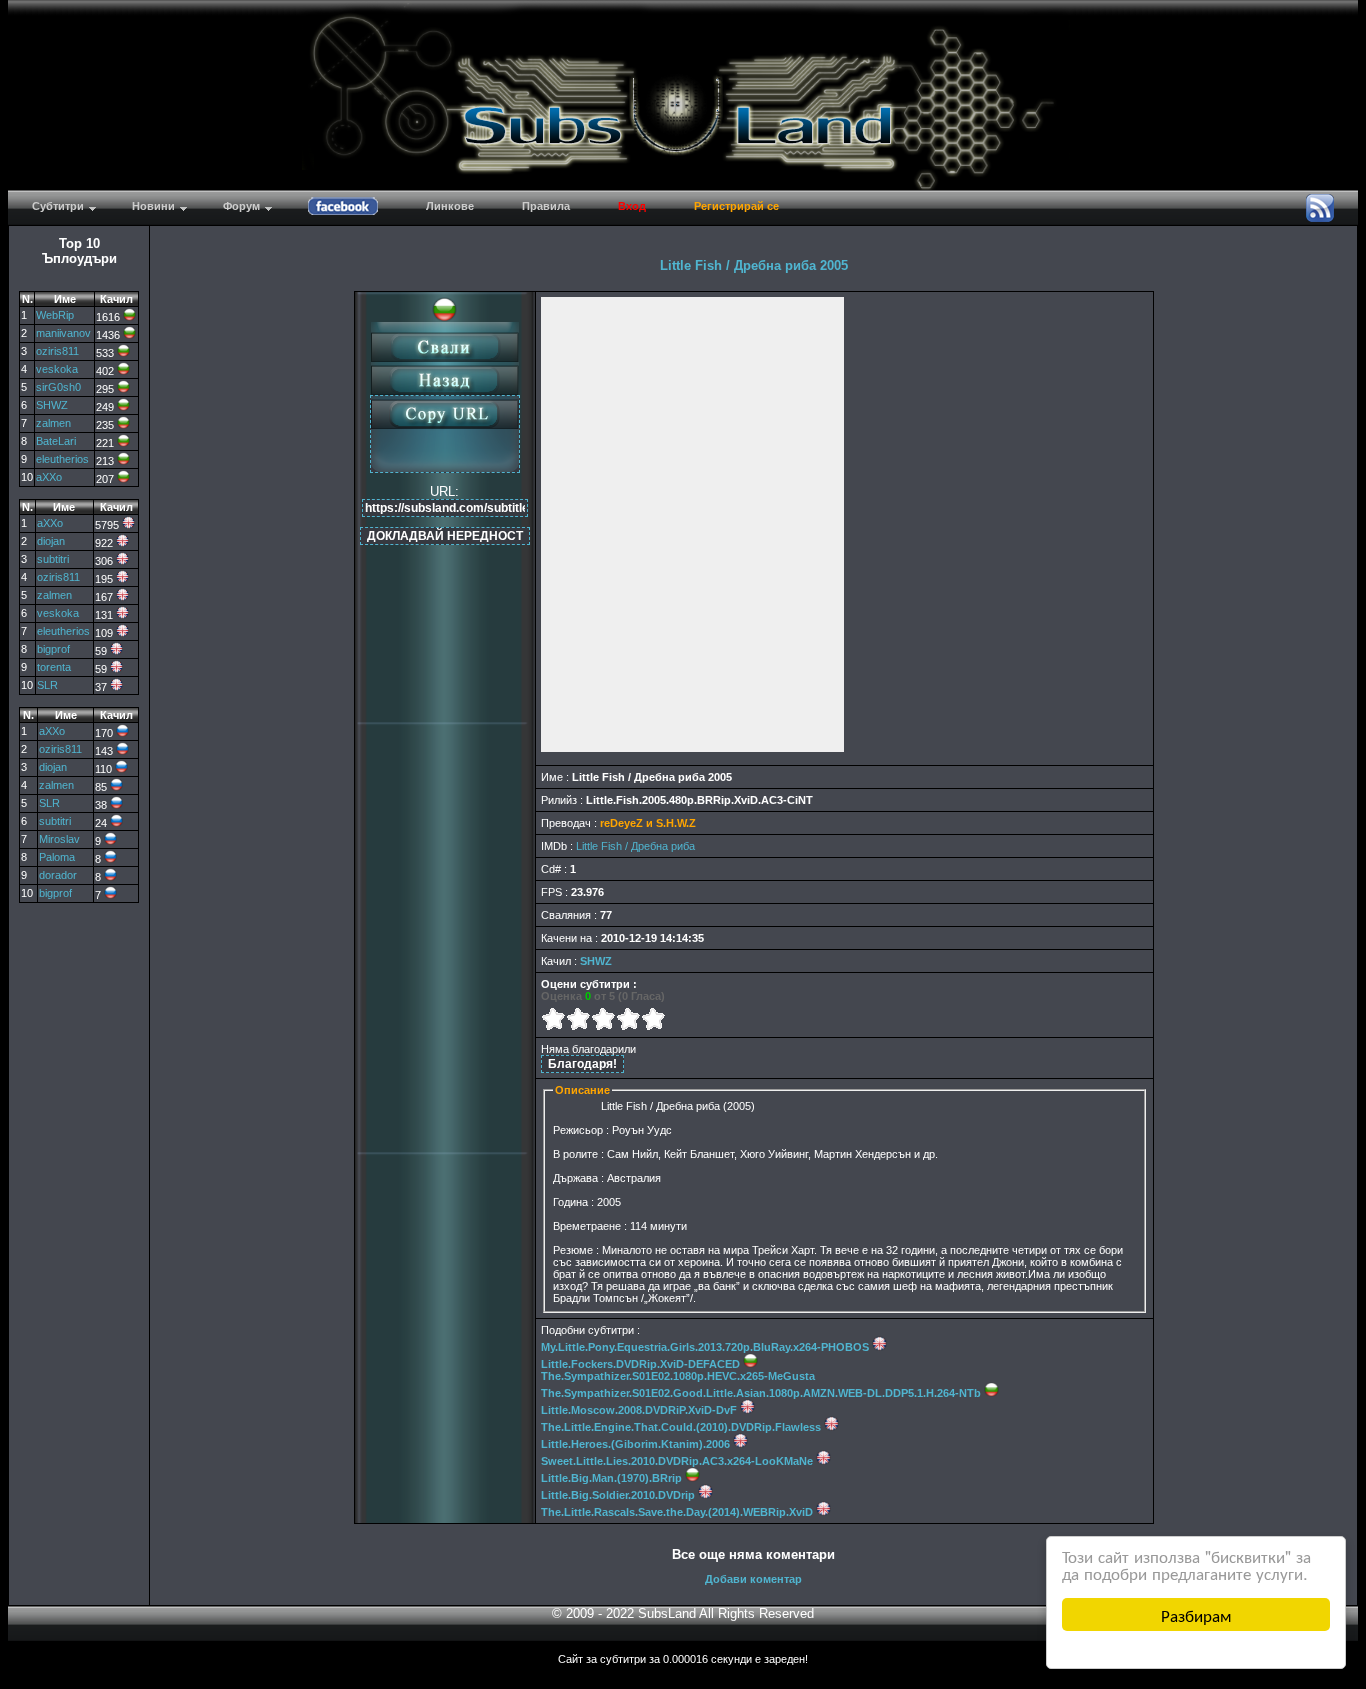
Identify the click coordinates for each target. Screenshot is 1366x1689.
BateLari (56, 441)
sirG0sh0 (58, 387)
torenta (54, 667)
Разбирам (1196, 1614)
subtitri (53, 559)
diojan (51, 541)
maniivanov (63, 333)
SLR (47, 685)
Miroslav (59, 839)
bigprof (53, 649)
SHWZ (52, 405)
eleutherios (62, 459)
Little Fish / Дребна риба (635, 846)
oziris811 (57, 351)
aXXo (49, 477)
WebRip (55, 315)
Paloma (57, 857)
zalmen (53, 423)
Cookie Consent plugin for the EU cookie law (1196, 1649)
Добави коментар (753, 1579)
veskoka (57, 369)
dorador (58, 875)
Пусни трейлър (693, 524)
